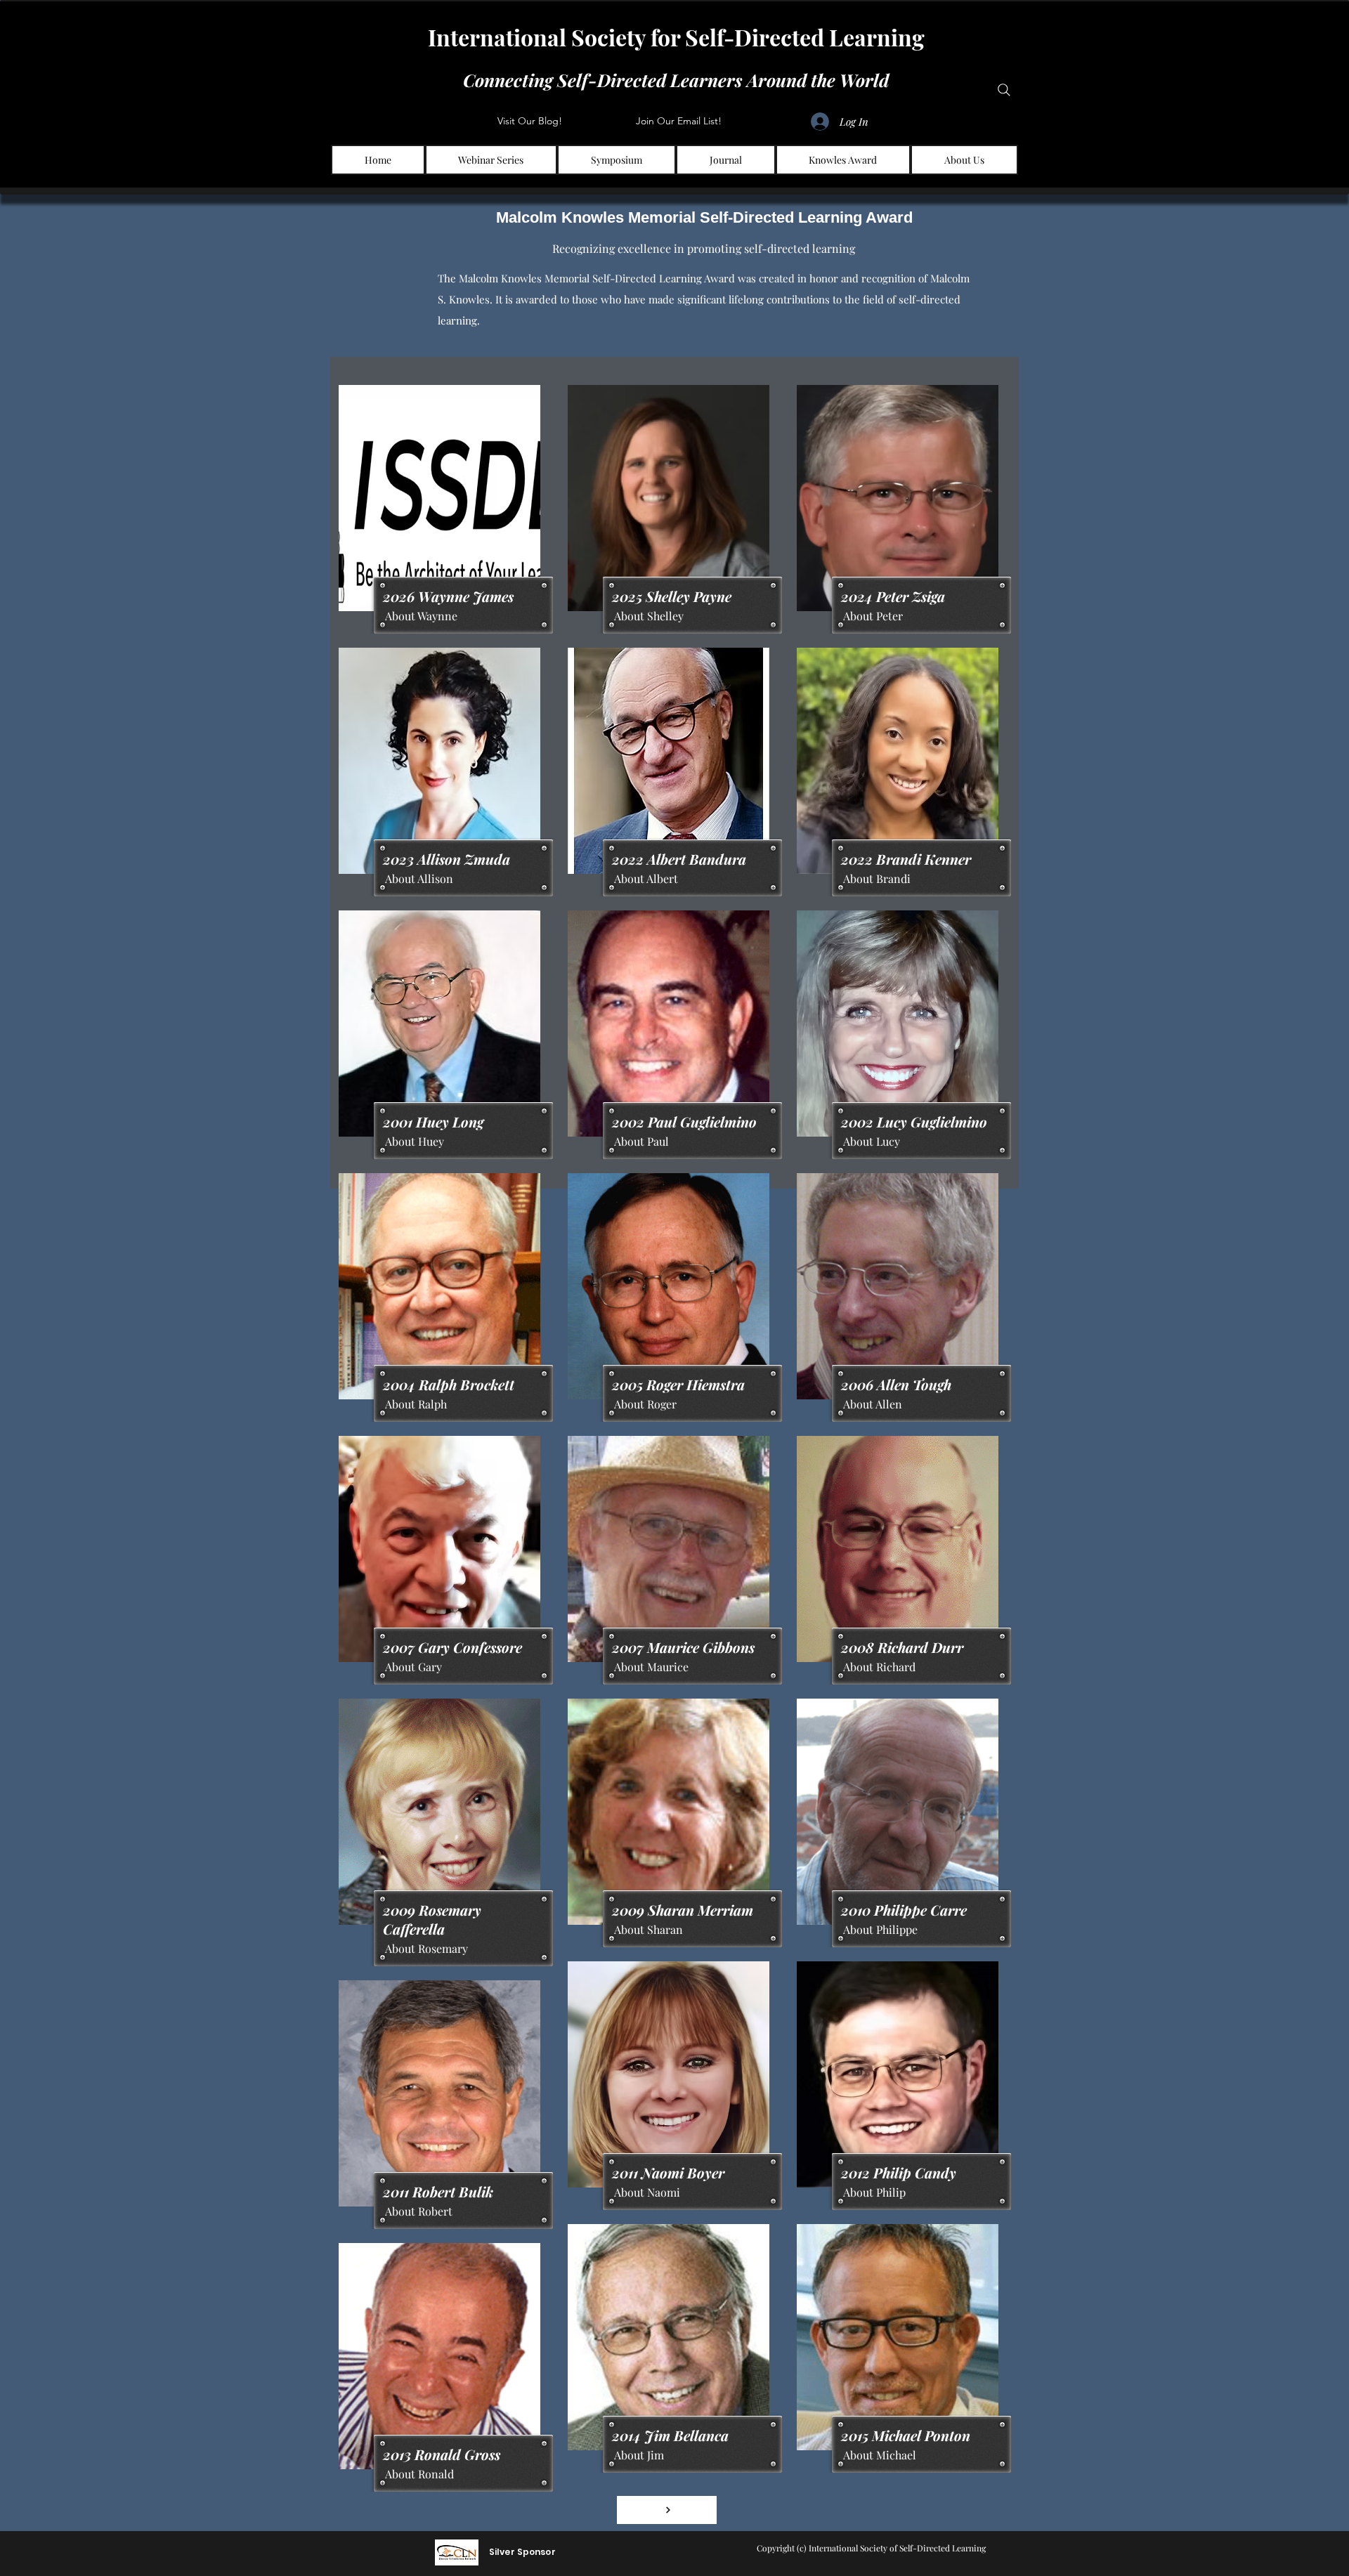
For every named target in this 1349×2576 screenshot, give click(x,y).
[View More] (667, 2510)
